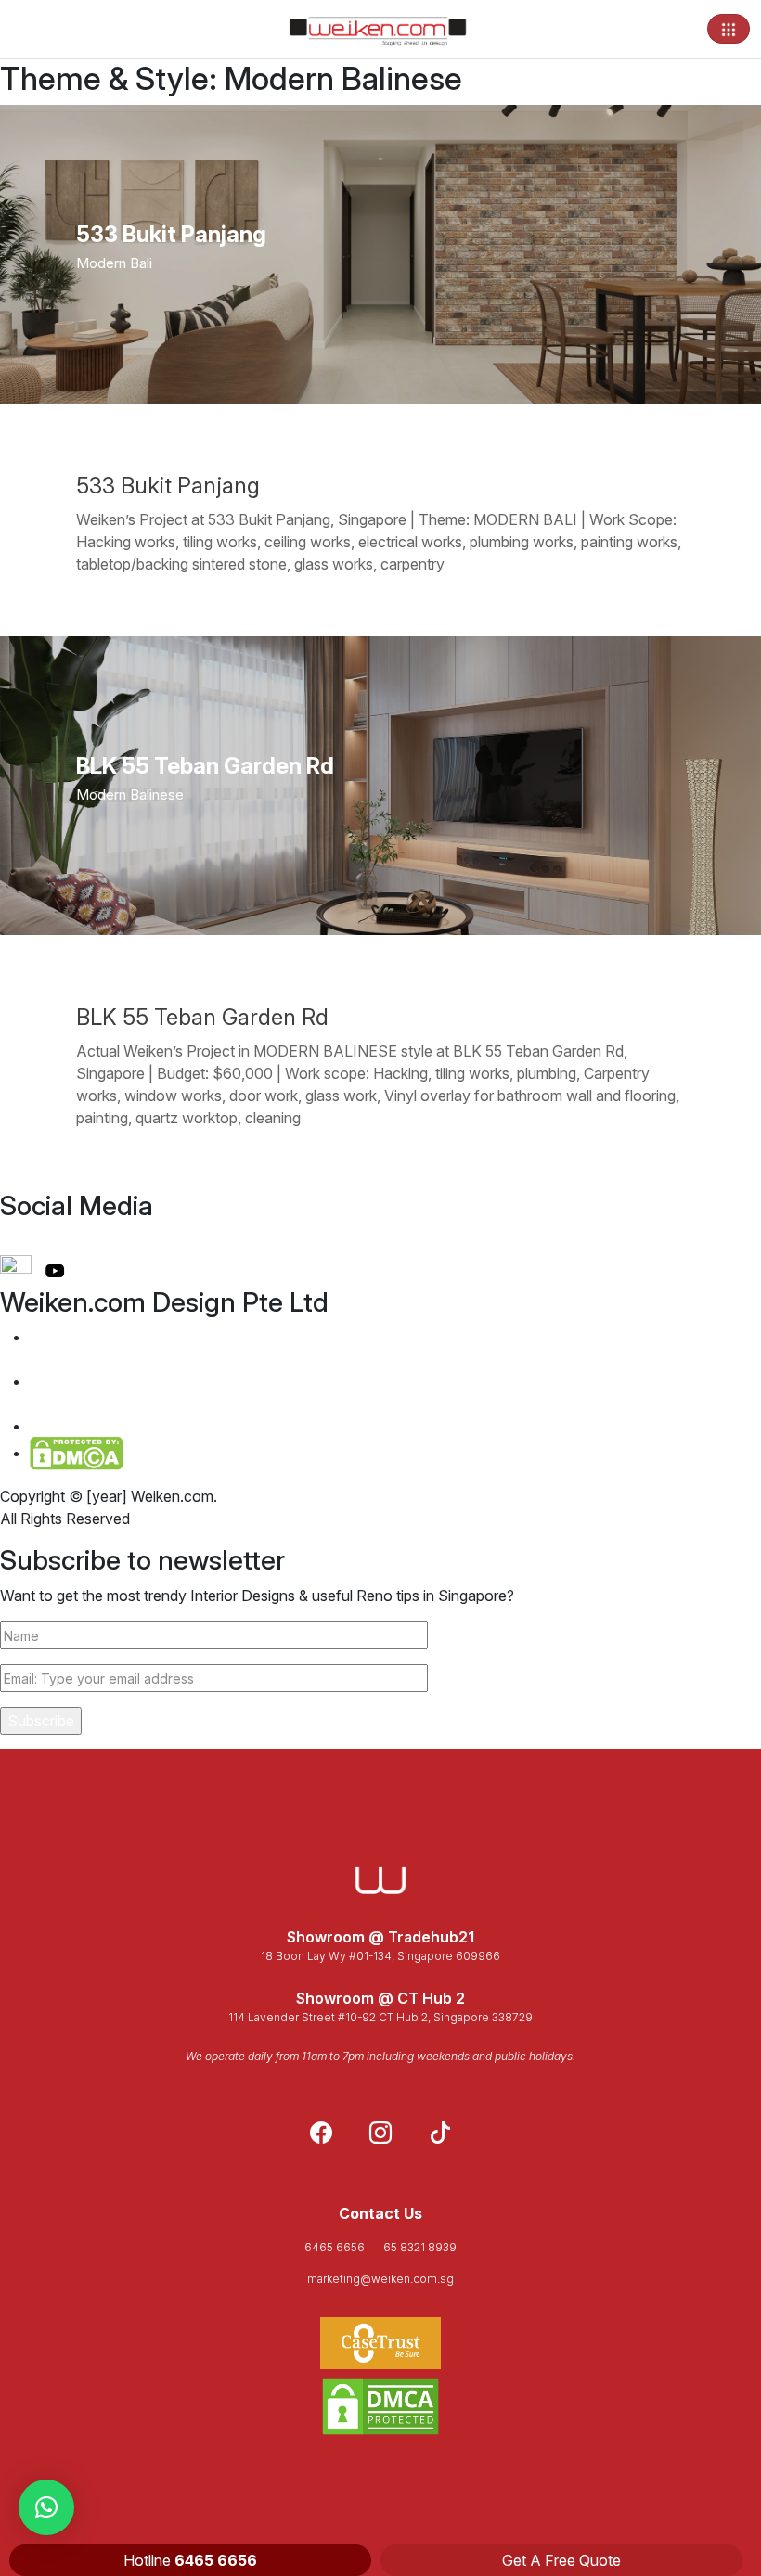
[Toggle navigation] (729, 29)
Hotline (190, 2560)
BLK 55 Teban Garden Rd (202, 1017)
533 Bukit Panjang (168, 486)
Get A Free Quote (561, 2560)
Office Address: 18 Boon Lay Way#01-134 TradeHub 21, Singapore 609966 (171, 1348)
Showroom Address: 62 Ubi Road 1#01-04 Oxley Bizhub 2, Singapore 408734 (176, 1392)
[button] (46, 2507)
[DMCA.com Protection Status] (380, 2407)
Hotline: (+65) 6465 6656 (126, 1426)
